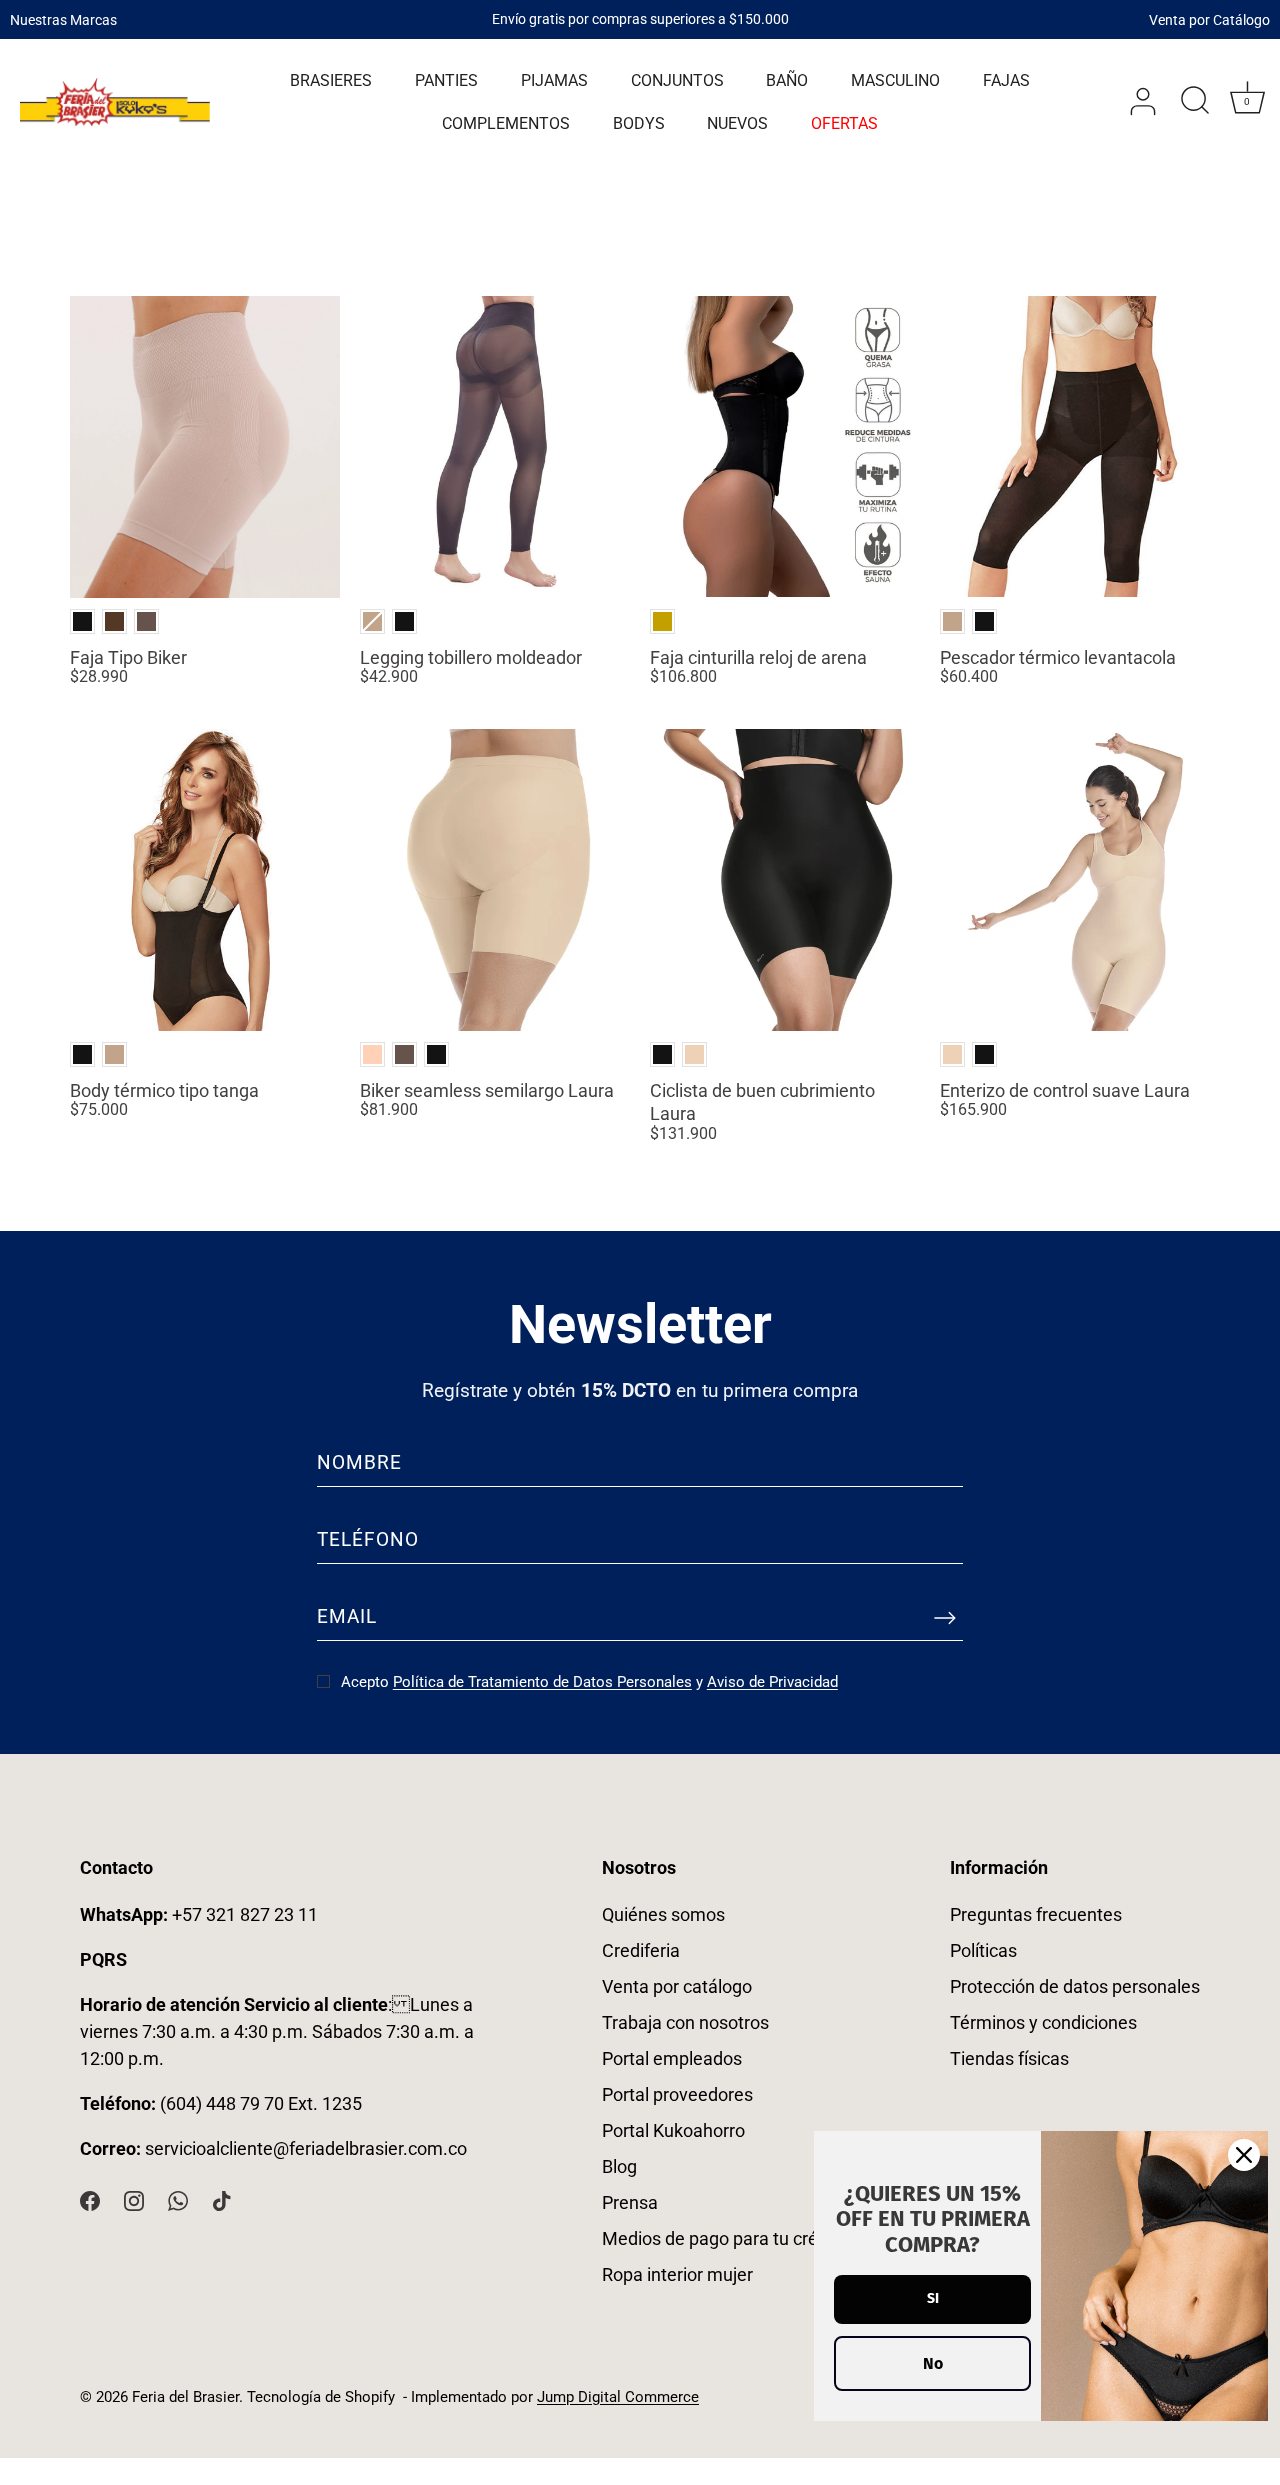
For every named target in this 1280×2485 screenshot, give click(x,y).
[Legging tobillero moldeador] (495, 447)
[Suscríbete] (945, 1617)
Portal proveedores (677, 2094)
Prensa (630, 2202)
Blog (619, 2166)
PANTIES (446, 80)
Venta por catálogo (677, 1986)
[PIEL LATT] (694, 1054)
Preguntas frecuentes (1036, 1914)
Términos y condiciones (1043, 2022)
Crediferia (641, 1950)
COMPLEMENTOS (506, 123)
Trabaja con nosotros (685, 2022)
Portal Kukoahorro (673, 2130)
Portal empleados (672, 2058)
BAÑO (787, 80)
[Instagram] (134, 2199)
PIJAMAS (554, 80)
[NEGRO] (82, 621)
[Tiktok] (222, 2199)
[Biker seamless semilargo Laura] (495, 880)
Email (347, 1616)
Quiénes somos (663, 1914)
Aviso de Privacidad (772, 1682)
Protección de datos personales (1075, 1986)
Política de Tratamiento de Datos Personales (542, 1682)
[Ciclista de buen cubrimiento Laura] (785, 880)
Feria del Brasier (185, 2397)
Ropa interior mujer (677, 2274)
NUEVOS (737, 123)
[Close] (1244, 2155)
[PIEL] (372, 1054)
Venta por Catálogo (1209, 19)
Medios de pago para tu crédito (725, 2238)
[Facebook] (90, 2199)
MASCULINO (895, 80)
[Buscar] (1195, 102)
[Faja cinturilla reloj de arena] (785, 447)
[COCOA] (114, 621)
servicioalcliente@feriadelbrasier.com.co (306, 2148)
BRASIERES (331, 80)
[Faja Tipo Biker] (205, 447)
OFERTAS (844, 123)
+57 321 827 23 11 (199, 1914)
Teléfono (368, 1539)
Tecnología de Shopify (321, 2397)
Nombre (359, 1462)
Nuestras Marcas (63, 19)
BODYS (639, 123)
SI (933, 2298)
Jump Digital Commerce (618, 2397)
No (933, 2363)
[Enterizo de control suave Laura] (1075, 880)
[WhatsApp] (178, 2199)
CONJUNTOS (677, 80)
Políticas (983, 1950)
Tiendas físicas (1009, 2058)
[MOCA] (146, 621)
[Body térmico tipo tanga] (205, 880)
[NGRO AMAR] (662, 621)
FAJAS (1006, 80)
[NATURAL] (372, 621)
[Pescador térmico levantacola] (1075, 447)
